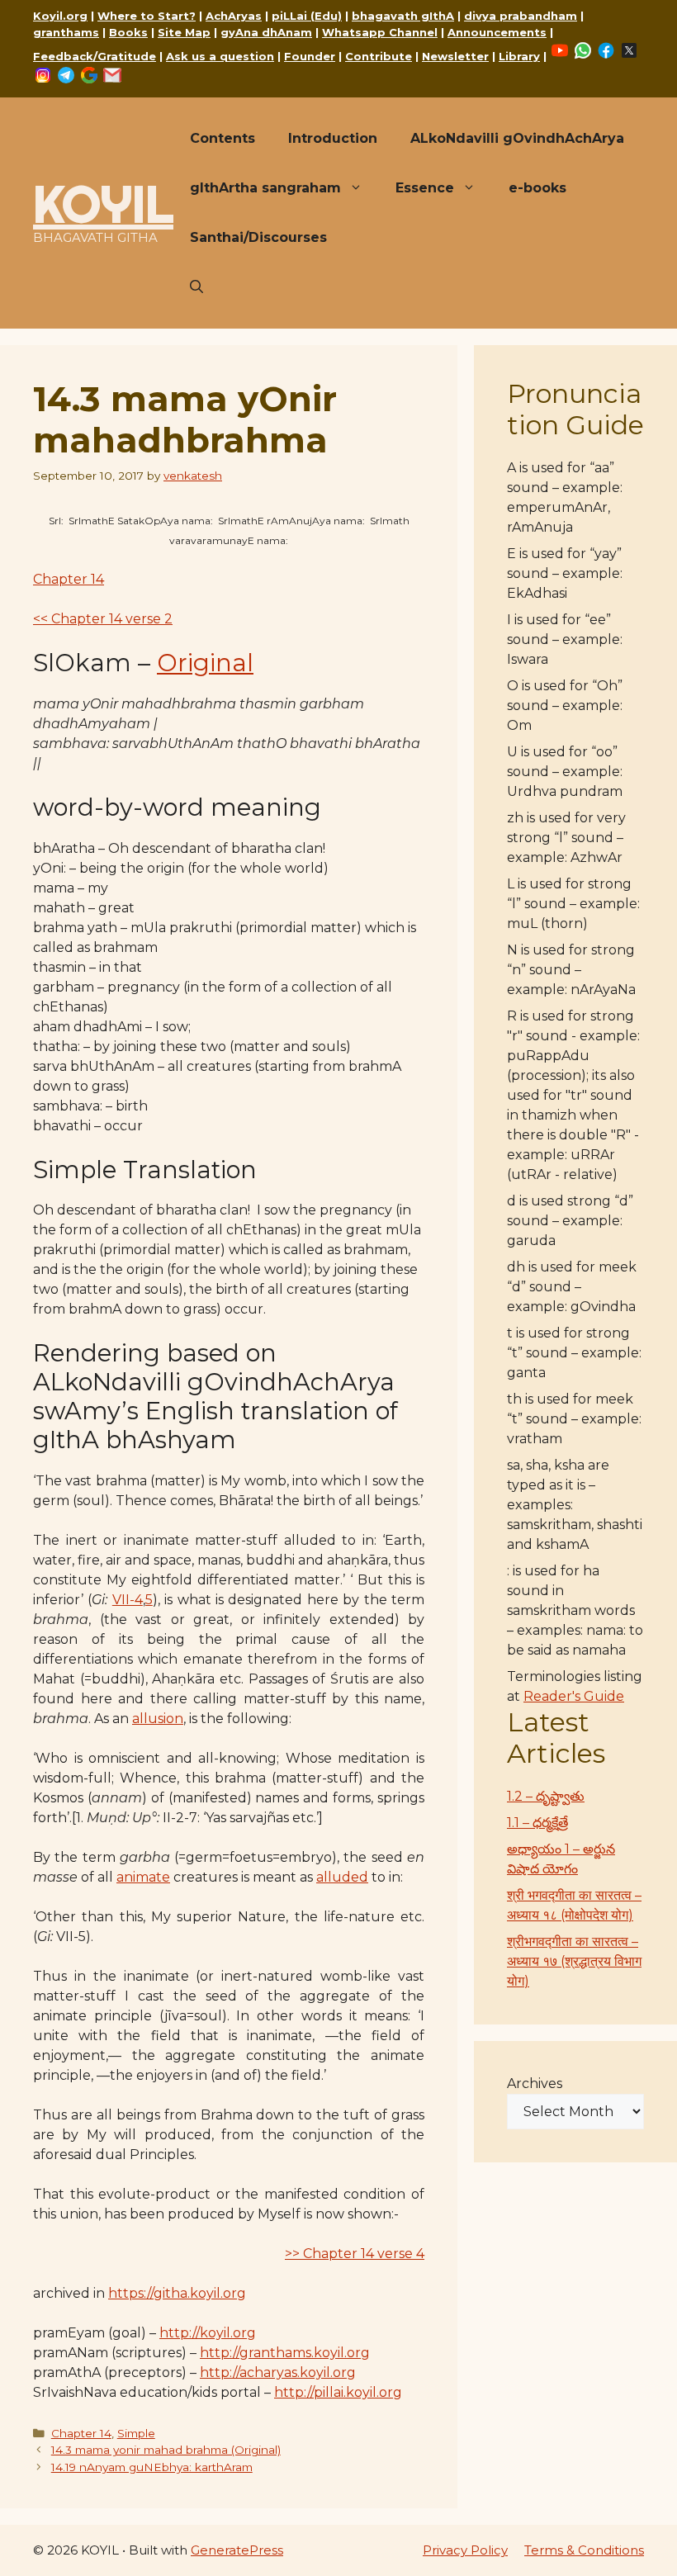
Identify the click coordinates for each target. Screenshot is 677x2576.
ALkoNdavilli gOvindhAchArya (517, 138)
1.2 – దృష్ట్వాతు (546, 1796)
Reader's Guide (574, 1696)
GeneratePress (237, 2550)
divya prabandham (521, 16)
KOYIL (103, 204)
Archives (535, 2084)
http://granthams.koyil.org (285, 2353)
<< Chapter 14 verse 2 (103, 619)
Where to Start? (147, 16)
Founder (310, 56)
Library (519, 56)
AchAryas (234, 16)
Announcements (497, 32)
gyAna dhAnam (266, 32)
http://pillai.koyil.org (338, 2392)
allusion (158, 1719)
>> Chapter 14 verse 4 (355, 2254)
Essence (425, 188)
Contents (223, 138)
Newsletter (455, 56)
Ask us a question (220, 56)
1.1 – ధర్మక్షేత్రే (537, 1823)
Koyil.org (60, 16)
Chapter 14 (69, 579)
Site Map (184, 32)
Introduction (333, 138)
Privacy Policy (465, 2550)
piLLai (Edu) (307, 16)
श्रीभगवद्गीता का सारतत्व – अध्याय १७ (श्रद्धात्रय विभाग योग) (574, 1961)
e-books (537, 188)
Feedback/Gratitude (95, 56)
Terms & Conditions (584, 2550)
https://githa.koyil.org (177, 2293)
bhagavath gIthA (403, 16)
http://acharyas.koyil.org (278, 2372)
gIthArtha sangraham (265, 188)
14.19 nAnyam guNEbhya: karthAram (152, 2467)
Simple (136, 2433)
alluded (342, 1877)
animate (143, 1877)
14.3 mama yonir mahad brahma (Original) (166, 2450)
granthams (66, 32)
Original (205, 663)
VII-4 (128, 1600)
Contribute (379, 56)
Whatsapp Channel (380, 32)
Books (128, 32)
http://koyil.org (208, 2333)
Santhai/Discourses (258, 237)
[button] (196, 287)
